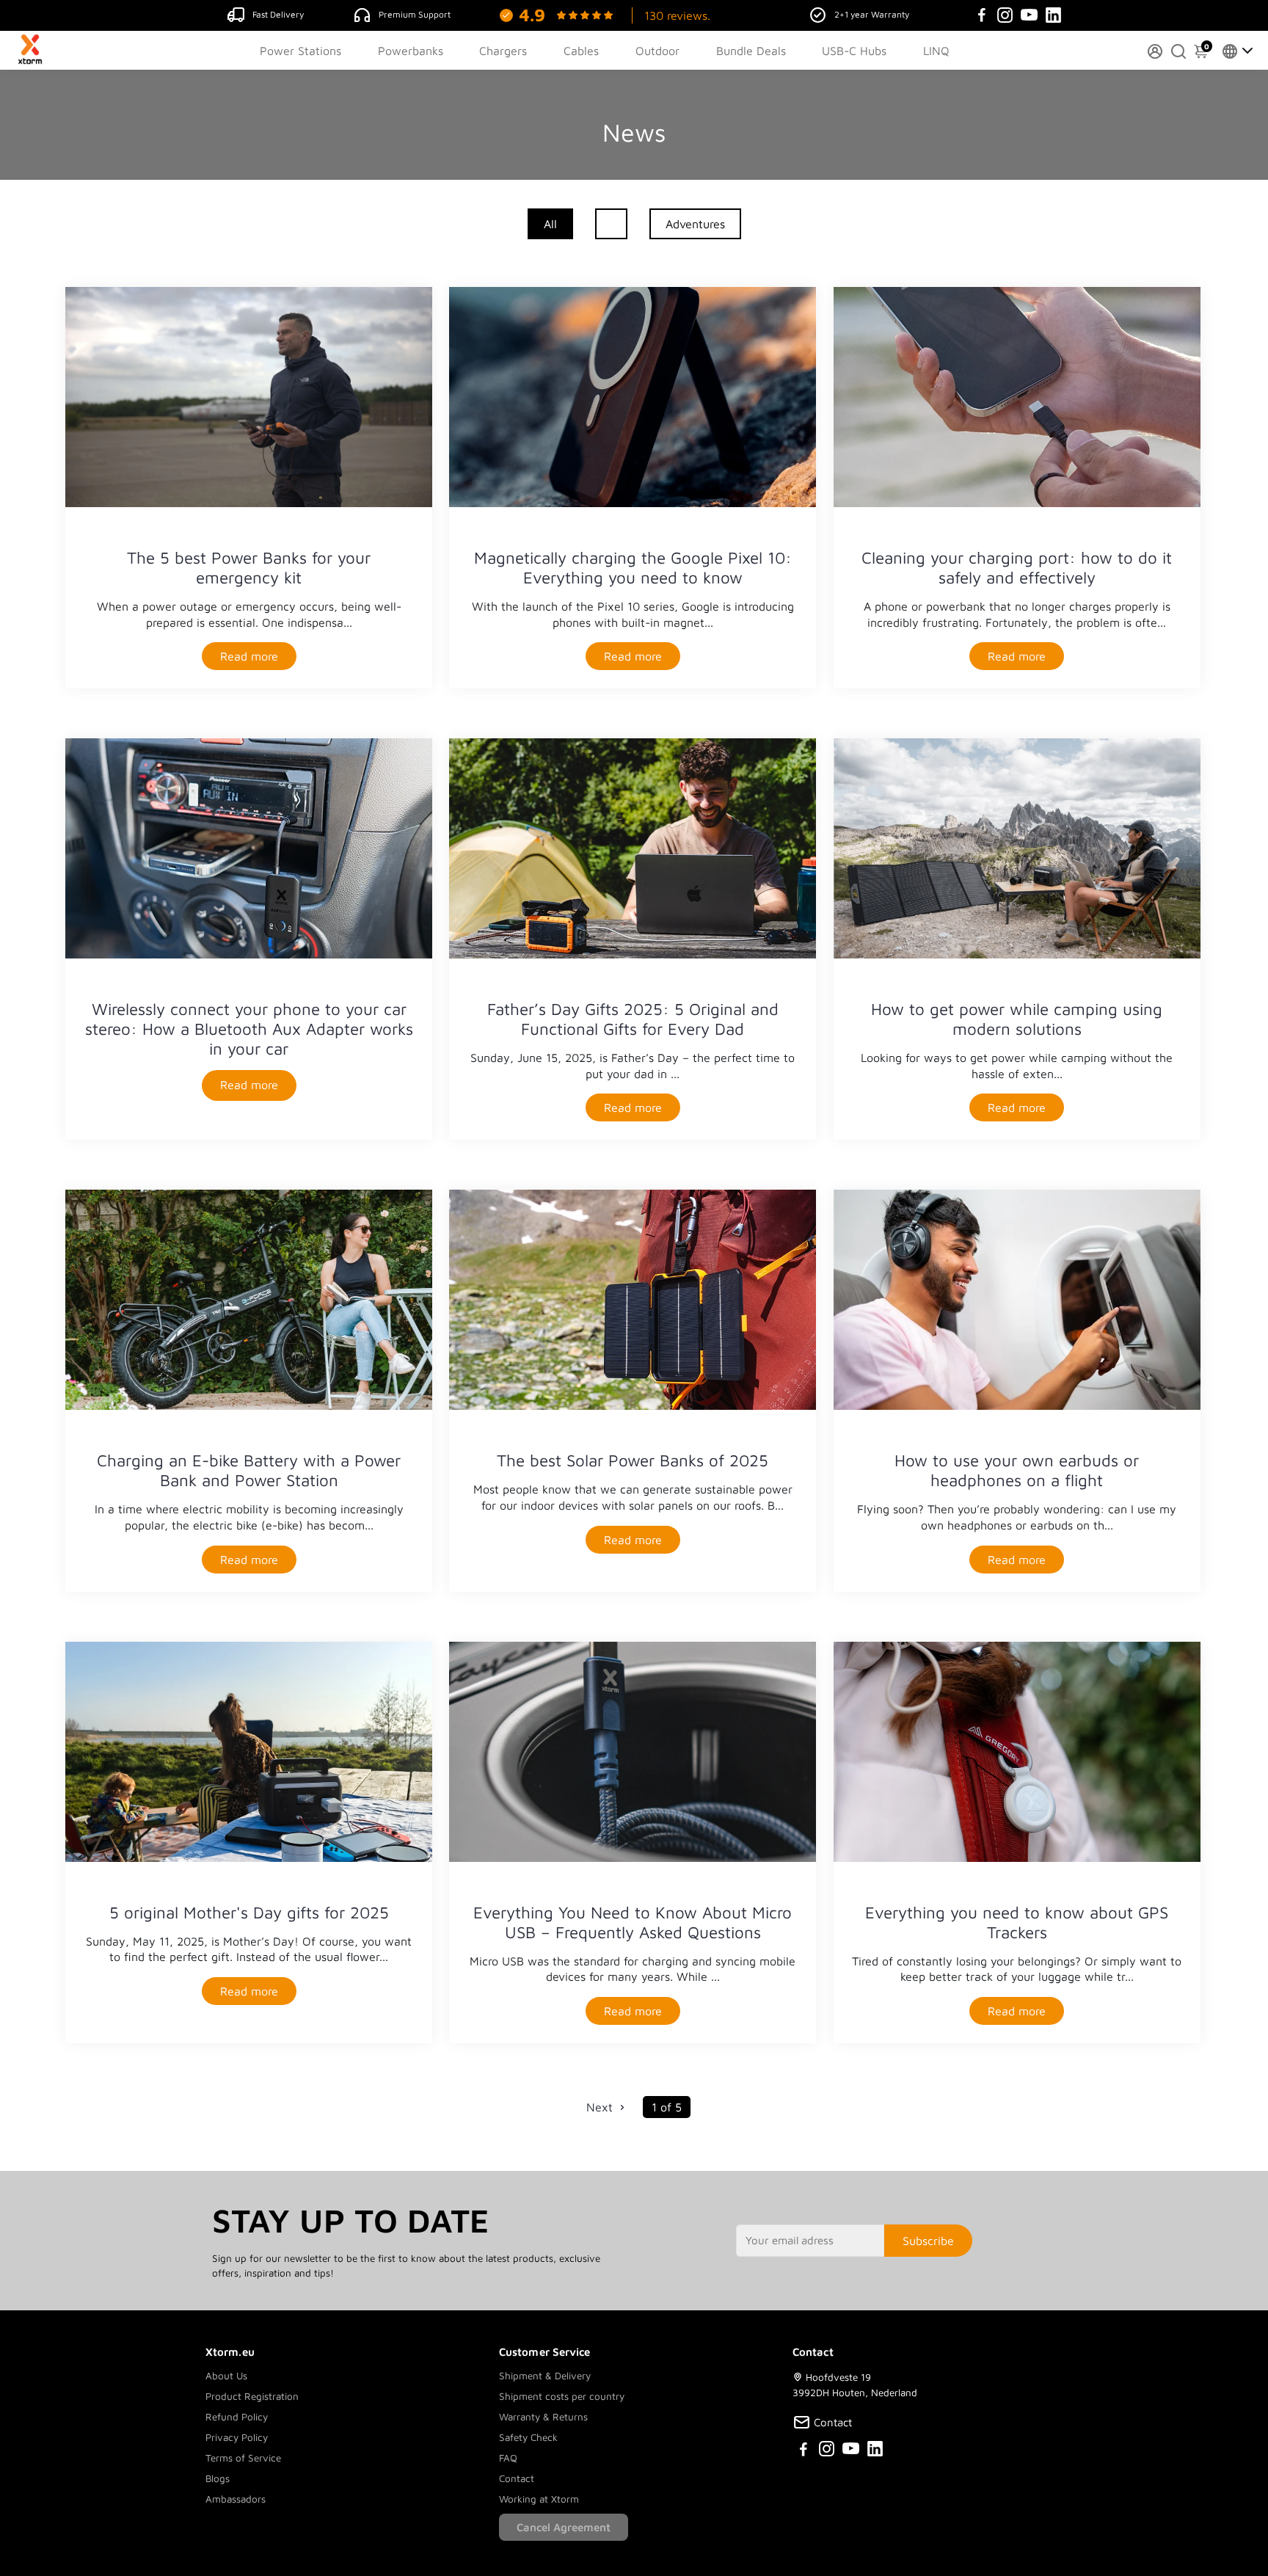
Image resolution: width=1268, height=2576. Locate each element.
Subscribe (928, 2241)
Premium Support (415, 14)
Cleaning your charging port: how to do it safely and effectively (1017, 567)
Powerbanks (411, 51)
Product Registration (252, 2396)
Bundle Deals (751, 51)
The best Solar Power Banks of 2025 (633, 1460)
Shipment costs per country (562, 2396)
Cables (581, 51)
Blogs (218, 2478)
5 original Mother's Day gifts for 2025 (249, 1912)
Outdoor (657, 51)
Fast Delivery (278, 14)
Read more (249, 656)
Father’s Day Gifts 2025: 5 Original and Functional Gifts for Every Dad (633, 1019)
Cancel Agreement (564, 2527)
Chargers (503, 51)
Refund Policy (237, 2417)
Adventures (695, 224)
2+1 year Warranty (872, 14)
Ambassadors (236, 2499)
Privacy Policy (237, 2437)
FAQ (508, 2458)
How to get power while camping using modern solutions (1017, 1019)
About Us (226, 2376)
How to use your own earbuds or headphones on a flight (1017, 1470)
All (550, 224)
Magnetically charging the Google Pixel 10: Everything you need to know (633, 567)
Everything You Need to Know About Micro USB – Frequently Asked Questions (633, 1922)
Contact (517, 2478)
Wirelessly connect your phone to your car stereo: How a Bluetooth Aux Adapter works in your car (249, 1029)
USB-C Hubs (854, 51)
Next (601, 2107)
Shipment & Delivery (545, 2376)
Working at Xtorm (539, 2499)
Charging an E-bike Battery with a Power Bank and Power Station (249, 1470)
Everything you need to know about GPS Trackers (1017, 1922)
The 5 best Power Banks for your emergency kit (249, 567)
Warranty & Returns (543, 2417)
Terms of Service (243, 2458)
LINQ (936, 51)
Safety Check (528, 2437)
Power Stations (300, 51)
